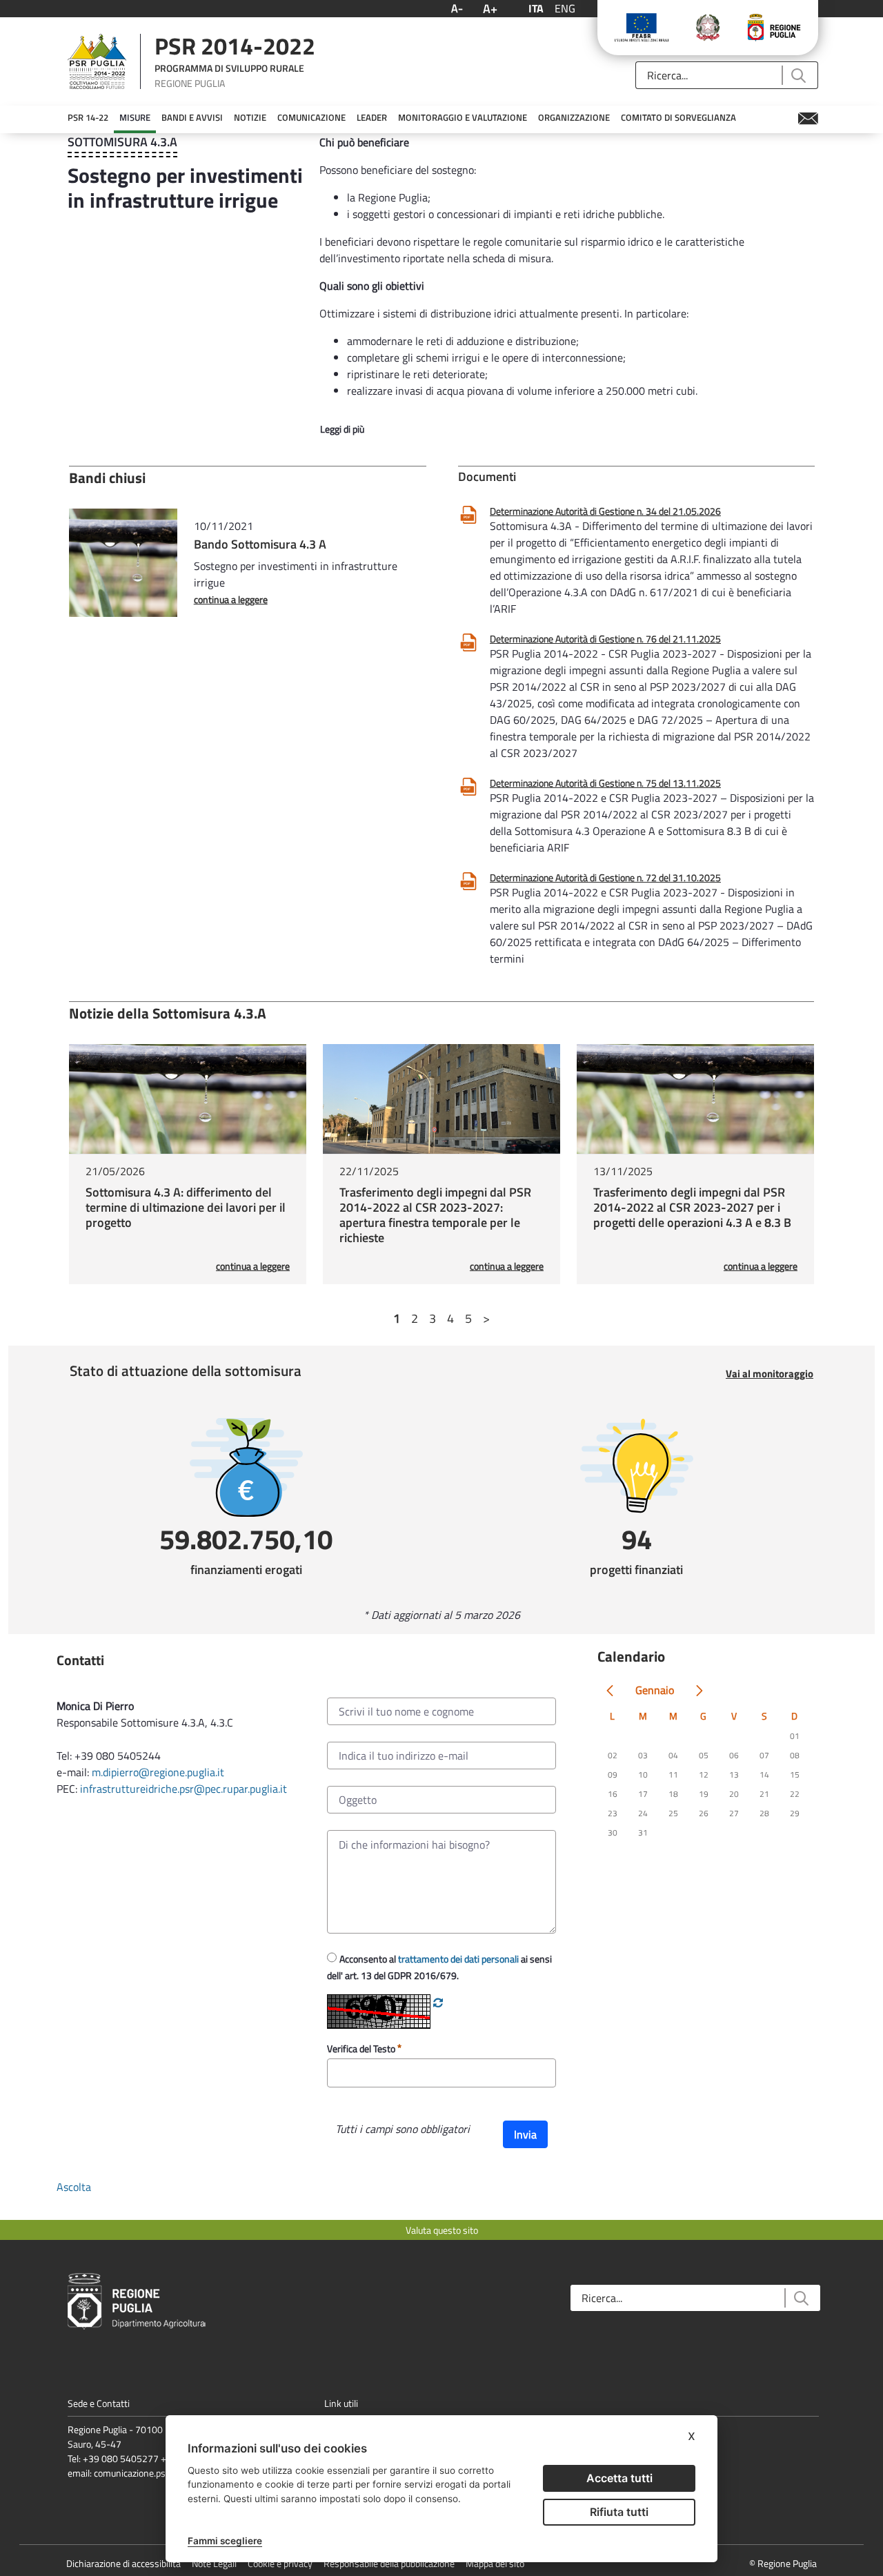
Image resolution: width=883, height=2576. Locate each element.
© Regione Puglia (783, 2563)
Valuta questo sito (442, 2230)
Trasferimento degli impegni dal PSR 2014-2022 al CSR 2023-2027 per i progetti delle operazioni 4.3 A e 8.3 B (692, 1207)
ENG (565, 8)
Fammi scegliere (225, 2541)
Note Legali (214, 2563)
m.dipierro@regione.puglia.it (158, 1772)
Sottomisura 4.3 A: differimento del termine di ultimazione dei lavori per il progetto (186, 1207)
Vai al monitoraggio (770, 1374)
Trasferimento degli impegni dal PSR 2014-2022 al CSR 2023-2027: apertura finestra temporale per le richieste (435, 1215)
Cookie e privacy (280, 2563)
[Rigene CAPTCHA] (438, 2003)
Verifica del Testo (362, 2048)
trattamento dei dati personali (458, 1959)
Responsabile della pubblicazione (389, 2563)
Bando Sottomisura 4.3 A (260, 544)
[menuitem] (88, 118)
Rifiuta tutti (619, 2512)
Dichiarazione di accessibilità (123, 2563)
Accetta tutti (619, 2478)
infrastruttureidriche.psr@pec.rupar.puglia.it (183, 1789)
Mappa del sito (495, 2563)
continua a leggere (231, 599)
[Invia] (798, 76)
